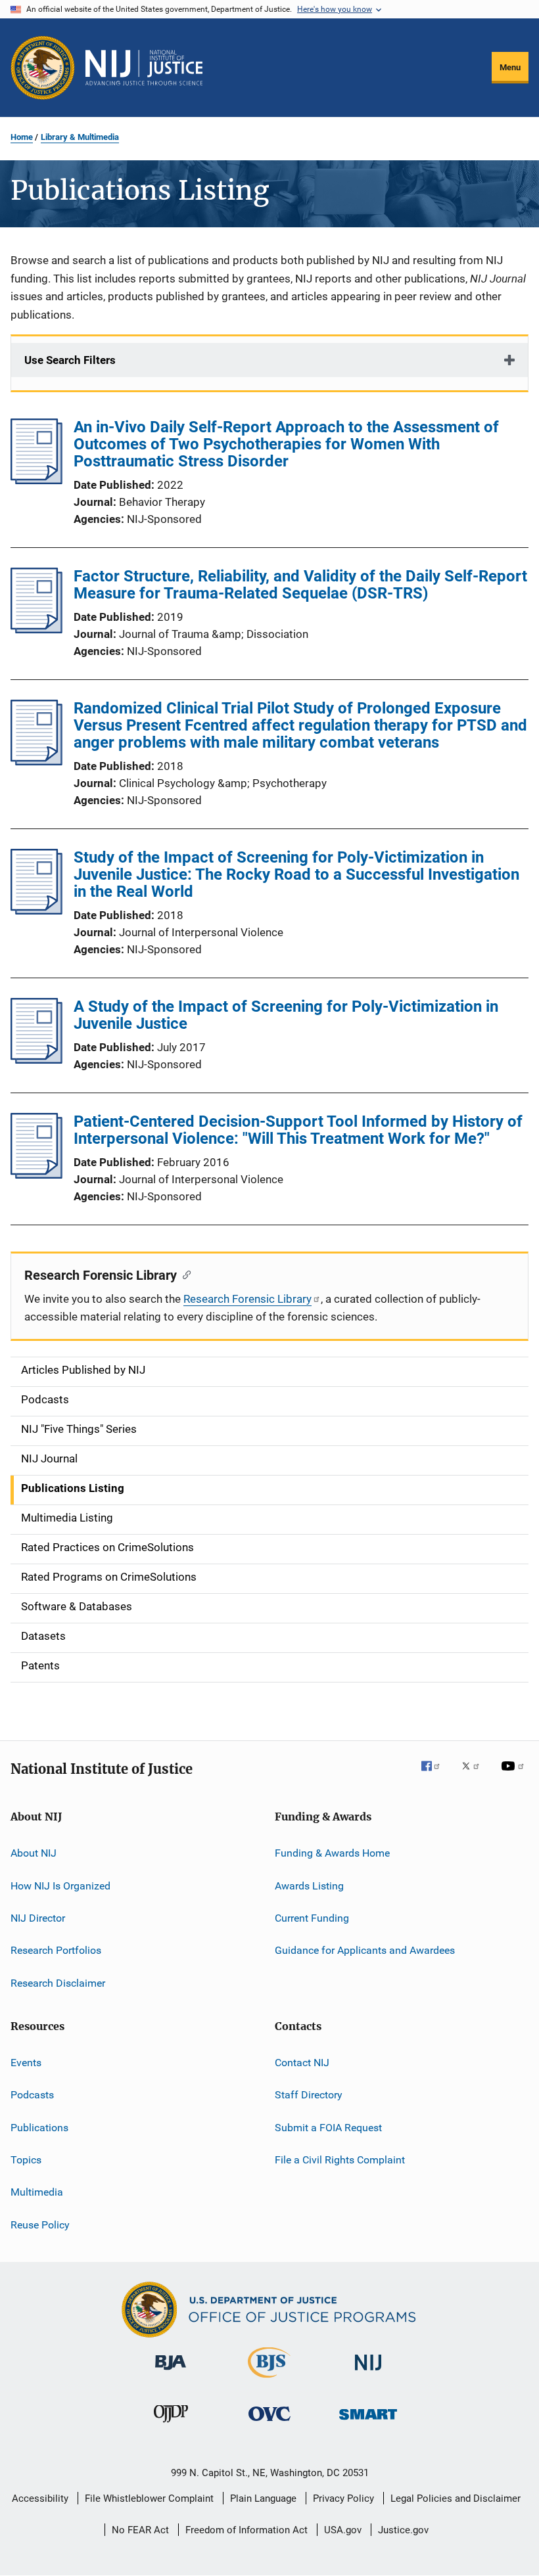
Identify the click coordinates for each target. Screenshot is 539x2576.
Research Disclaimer (58, 1982)
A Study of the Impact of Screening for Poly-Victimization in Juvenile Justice (286, 1015)
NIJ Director (38, 1918)
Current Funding (312, 1918)
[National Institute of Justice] (368, 2373)
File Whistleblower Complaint (149, 2498)
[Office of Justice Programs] (43, 68)
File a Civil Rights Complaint (340, 2160)
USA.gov (343, 2530)
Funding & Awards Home (332, 1853)
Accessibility (40, 2498)
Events (26, 2063)
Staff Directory (309, 2095)
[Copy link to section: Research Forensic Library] (184, 1274)
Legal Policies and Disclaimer (456, 2498)
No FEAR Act (140, 2530)
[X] (475, 1775)
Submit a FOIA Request (328, 2127)
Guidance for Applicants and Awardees (365, 1950)
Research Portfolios (56, 1950)
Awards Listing (309, 1885)
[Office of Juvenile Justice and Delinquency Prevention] (171, 2425)
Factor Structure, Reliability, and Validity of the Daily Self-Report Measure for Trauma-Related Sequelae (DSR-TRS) (300, 585)
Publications (39, 2127)
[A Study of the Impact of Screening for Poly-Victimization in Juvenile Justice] (36, 1060)
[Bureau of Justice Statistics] (269, 2380)
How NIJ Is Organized (60, 1885)
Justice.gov (403, 2530)
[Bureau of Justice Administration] (171, 2372)
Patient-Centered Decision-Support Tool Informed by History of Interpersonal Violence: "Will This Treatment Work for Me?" (298, 1130)
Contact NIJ (302, 2063)
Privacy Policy (343, 2498)
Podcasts (32, 2095)
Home (22, 137)
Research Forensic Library (247, 1299)
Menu (510, 67)
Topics (26, 2160)
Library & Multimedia (80, 137)
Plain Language (263, 2498)
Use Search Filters (70, 360)
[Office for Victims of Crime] (269, 2423)
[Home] (144, 68)
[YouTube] (515, 1775)
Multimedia (37, 2192)
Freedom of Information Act (246, 2530)
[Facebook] (436, 1775)
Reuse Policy (40, 2225)
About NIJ (34, 1853)
